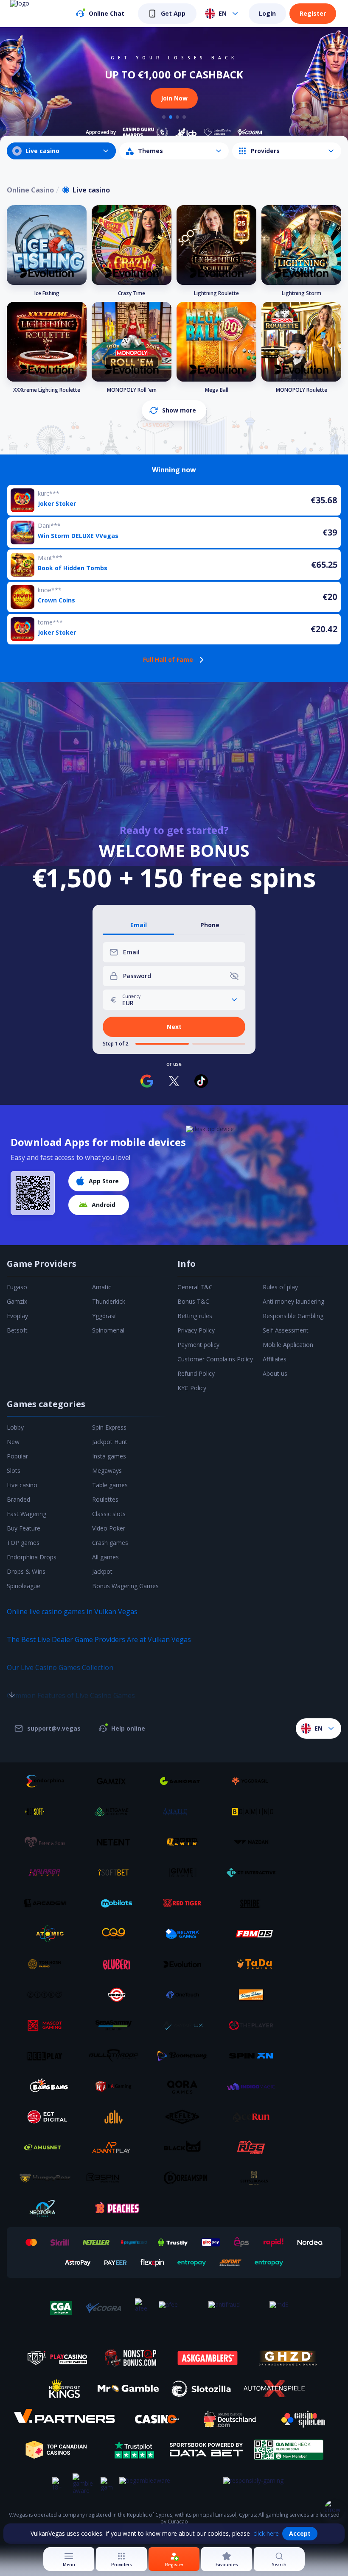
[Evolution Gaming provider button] (185, 1964)
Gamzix (17, 1301)
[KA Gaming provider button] (117, 2086)
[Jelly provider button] (117, 2117)
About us (275, 1373)
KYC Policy (192, 1388)
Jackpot (102, 1571)
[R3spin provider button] (117, 2178)
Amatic (102, 1287)
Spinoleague (24, 1586)
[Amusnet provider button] (48, 2147)
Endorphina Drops (32, 1557)
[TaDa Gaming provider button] (254, 1964)
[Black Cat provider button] (185, 2147)
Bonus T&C (193, 1301)
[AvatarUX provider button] (185, 2025)
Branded (18, 1499)
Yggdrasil (104, 1316)
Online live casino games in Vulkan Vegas (72, 1611)
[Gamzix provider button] (117, 1781)
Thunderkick (109, 1301)
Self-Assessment (286, 1330)
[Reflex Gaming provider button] (185, 2117)
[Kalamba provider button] (48, 1873)
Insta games (109, 1456)
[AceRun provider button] (254, 2117)
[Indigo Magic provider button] (254, 2086)
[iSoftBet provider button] (117, 1873)
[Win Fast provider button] (117, 1995)
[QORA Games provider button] (185, 2086)
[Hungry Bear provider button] (48, 2178)
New (13, 1442)
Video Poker (109, 1528)
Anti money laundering (293, 1301)
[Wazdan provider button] (254, 1842)
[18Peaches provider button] (117, 2208)
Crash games (110, 1543)
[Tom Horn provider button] (48, 1964)
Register (313, 13)
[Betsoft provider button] (48, 1812)
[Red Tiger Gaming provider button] (185, 1903)
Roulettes (105, 1499)
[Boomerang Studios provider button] (185, 2056)
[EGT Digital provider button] (48, 2117)
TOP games (23, 1543)
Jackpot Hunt (110, 1442)
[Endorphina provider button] (48, 1781)
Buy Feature (24, 1528)
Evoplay (17, 1316)
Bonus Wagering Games (125, 1586)
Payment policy (198, 1345)
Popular (17, 1456)
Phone (210, 925)
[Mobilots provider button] (117, 1903)
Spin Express (109, 1427)
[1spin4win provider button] (185, 1842)
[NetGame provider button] (117, 1812)
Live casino (22, 1485)
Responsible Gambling (293, 1316)
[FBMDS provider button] (254, 1934)
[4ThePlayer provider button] (254, 2025)
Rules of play (280, 1287)
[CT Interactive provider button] (254, 1873)
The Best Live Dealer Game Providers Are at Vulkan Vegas (99, 1639)
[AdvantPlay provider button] (117, 2147)
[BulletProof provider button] (117, 2056)
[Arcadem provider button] (48, 1903)
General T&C (195, 1287)
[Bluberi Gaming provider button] (117, 1964)
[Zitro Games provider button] (48, 1995)
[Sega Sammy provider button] (117, 2025)
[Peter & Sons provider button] (48, 1842)
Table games (110, 1485)
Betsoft (17, 1330)
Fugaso (17, 1287)
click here (266, 2533)
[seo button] (12, 1678)
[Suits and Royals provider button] (254, 2178)
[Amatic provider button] (185, 1812)
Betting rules (195, 1316)
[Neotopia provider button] (48, 2208)
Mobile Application (288, 1345)
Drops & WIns (26, 1571)
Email (139, 925)
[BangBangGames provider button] (48, 2086)
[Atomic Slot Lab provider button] (48, 1934)
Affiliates (275, 1359)
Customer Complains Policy (215, 1359)
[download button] (33, 1193)
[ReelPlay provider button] (48, 2056)
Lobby (15, 1427)
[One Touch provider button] (185, 1995)
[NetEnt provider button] (117, 1842)
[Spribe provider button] (254, 1903)
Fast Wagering (27, 1514)
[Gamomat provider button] (185, 1781)
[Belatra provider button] (185, 1934)
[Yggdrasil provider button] (254, 1781)
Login (267, 13)
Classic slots (109, 1514)
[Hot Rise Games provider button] (254, 2147)
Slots (14, 1471)
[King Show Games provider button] (254, 1995)
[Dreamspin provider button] (185, 2178)
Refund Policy (196, 1373)
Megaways (107, 1471)
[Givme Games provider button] (185, 1873)
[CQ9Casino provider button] (117, 1934)
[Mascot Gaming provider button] (48, 2025)
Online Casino (30, 190)
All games (105, 1557)
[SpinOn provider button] (254, 2056)
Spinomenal (108, 1330)
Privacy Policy (196, 1330)
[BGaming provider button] (254, 1812)
